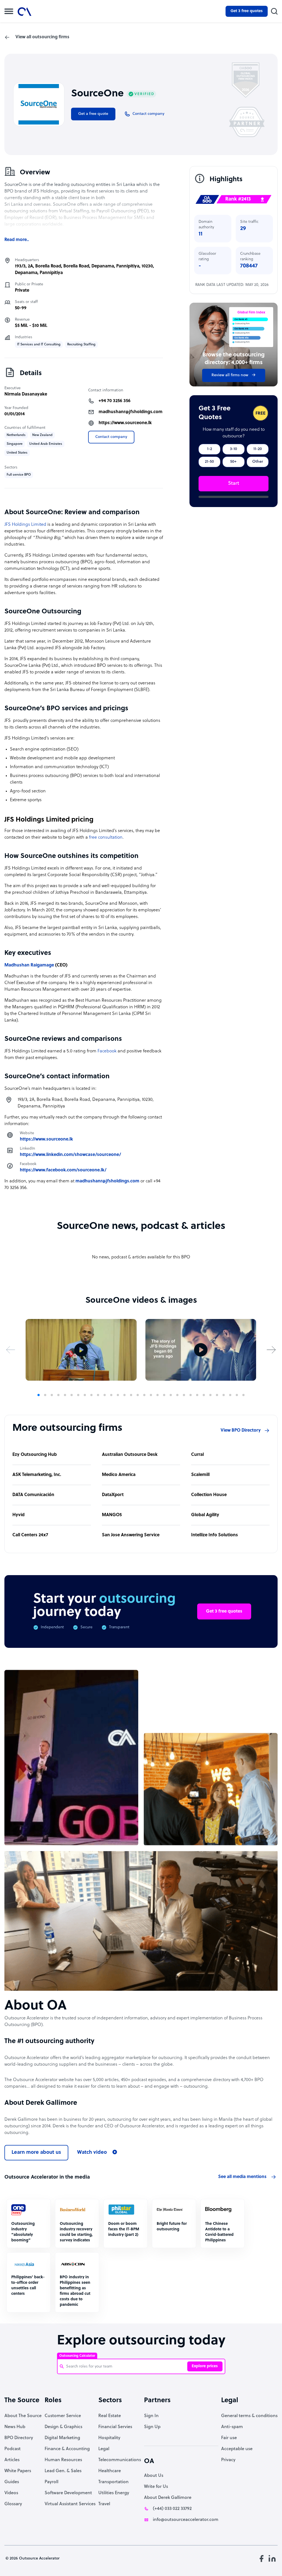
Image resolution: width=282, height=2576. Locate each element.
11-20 (258, 449)
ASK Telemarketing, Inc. (37, 1475)
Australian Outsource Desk (130, 1455)
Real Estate (110, 2416)
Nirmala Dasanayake (26, 394)
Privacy (228, 2460)
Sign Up (152, 2427)
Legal (104, 2449)
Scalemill (200, 1475)
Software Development (68, 2493)
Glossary (13, 2504)
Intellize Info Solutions (215, 1535)
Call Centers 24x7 (30, 1535)
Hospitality (109, 2438)
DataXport (113, 1495)
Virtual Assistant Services (70, 2504)
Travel (104, 2504)
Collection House (209, 1495)
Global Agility (205, 1515)
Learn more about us (36, 2153)
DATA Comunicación (33, 1495)
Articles (12, 2460)
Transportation (113, 2482)
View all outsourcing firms (42, 37)
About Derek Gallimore (168, 2498)
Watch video (92, 2153)
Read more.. (17, 240)
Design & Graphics (63, 2427)
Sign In (151, 2416)
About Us (154, 2476)
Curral (197, 1455)
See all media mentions (242, 2177)
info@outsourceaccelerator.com (186, 2520)
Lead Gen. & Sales (63, 2471)
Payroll (51, 2482)
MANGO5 (112, 1515)
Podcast (13, 2449)
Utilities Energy (114, 2493)
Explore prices (205, 2366)
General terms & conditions (249, 2416)
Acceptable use (237, 2449)
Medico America (119, 1475)
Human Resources (63, 2460)
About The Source (23, 2416)
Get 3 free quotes (247, 11)
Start (234, 483)
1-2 (210, 449)
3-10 (234, 449)
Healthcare (110, 2471)
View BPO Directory (241, 1431)
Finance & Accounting (67, 2449)
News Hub (15, 2427)
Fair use (229, 2438)
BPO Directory (19, 2438)
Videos (11, 2493)
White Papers (18, 2471)
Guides (12, 2482)
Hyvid (18, 1515)
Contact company (111, 437)
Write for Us (156, 2487)
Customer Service (63, 2416)
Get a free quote (93, 114)
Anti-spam (232, 2427)
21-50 (209, 462)
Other (258, 462)
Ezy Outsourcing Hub (35, 1455)
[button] (11, 1350)
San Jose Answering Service (131, 1535)
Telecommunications (120, 2460)
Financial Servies (115, 2427)
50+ (233, 462)
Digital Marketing (62, 2438)
